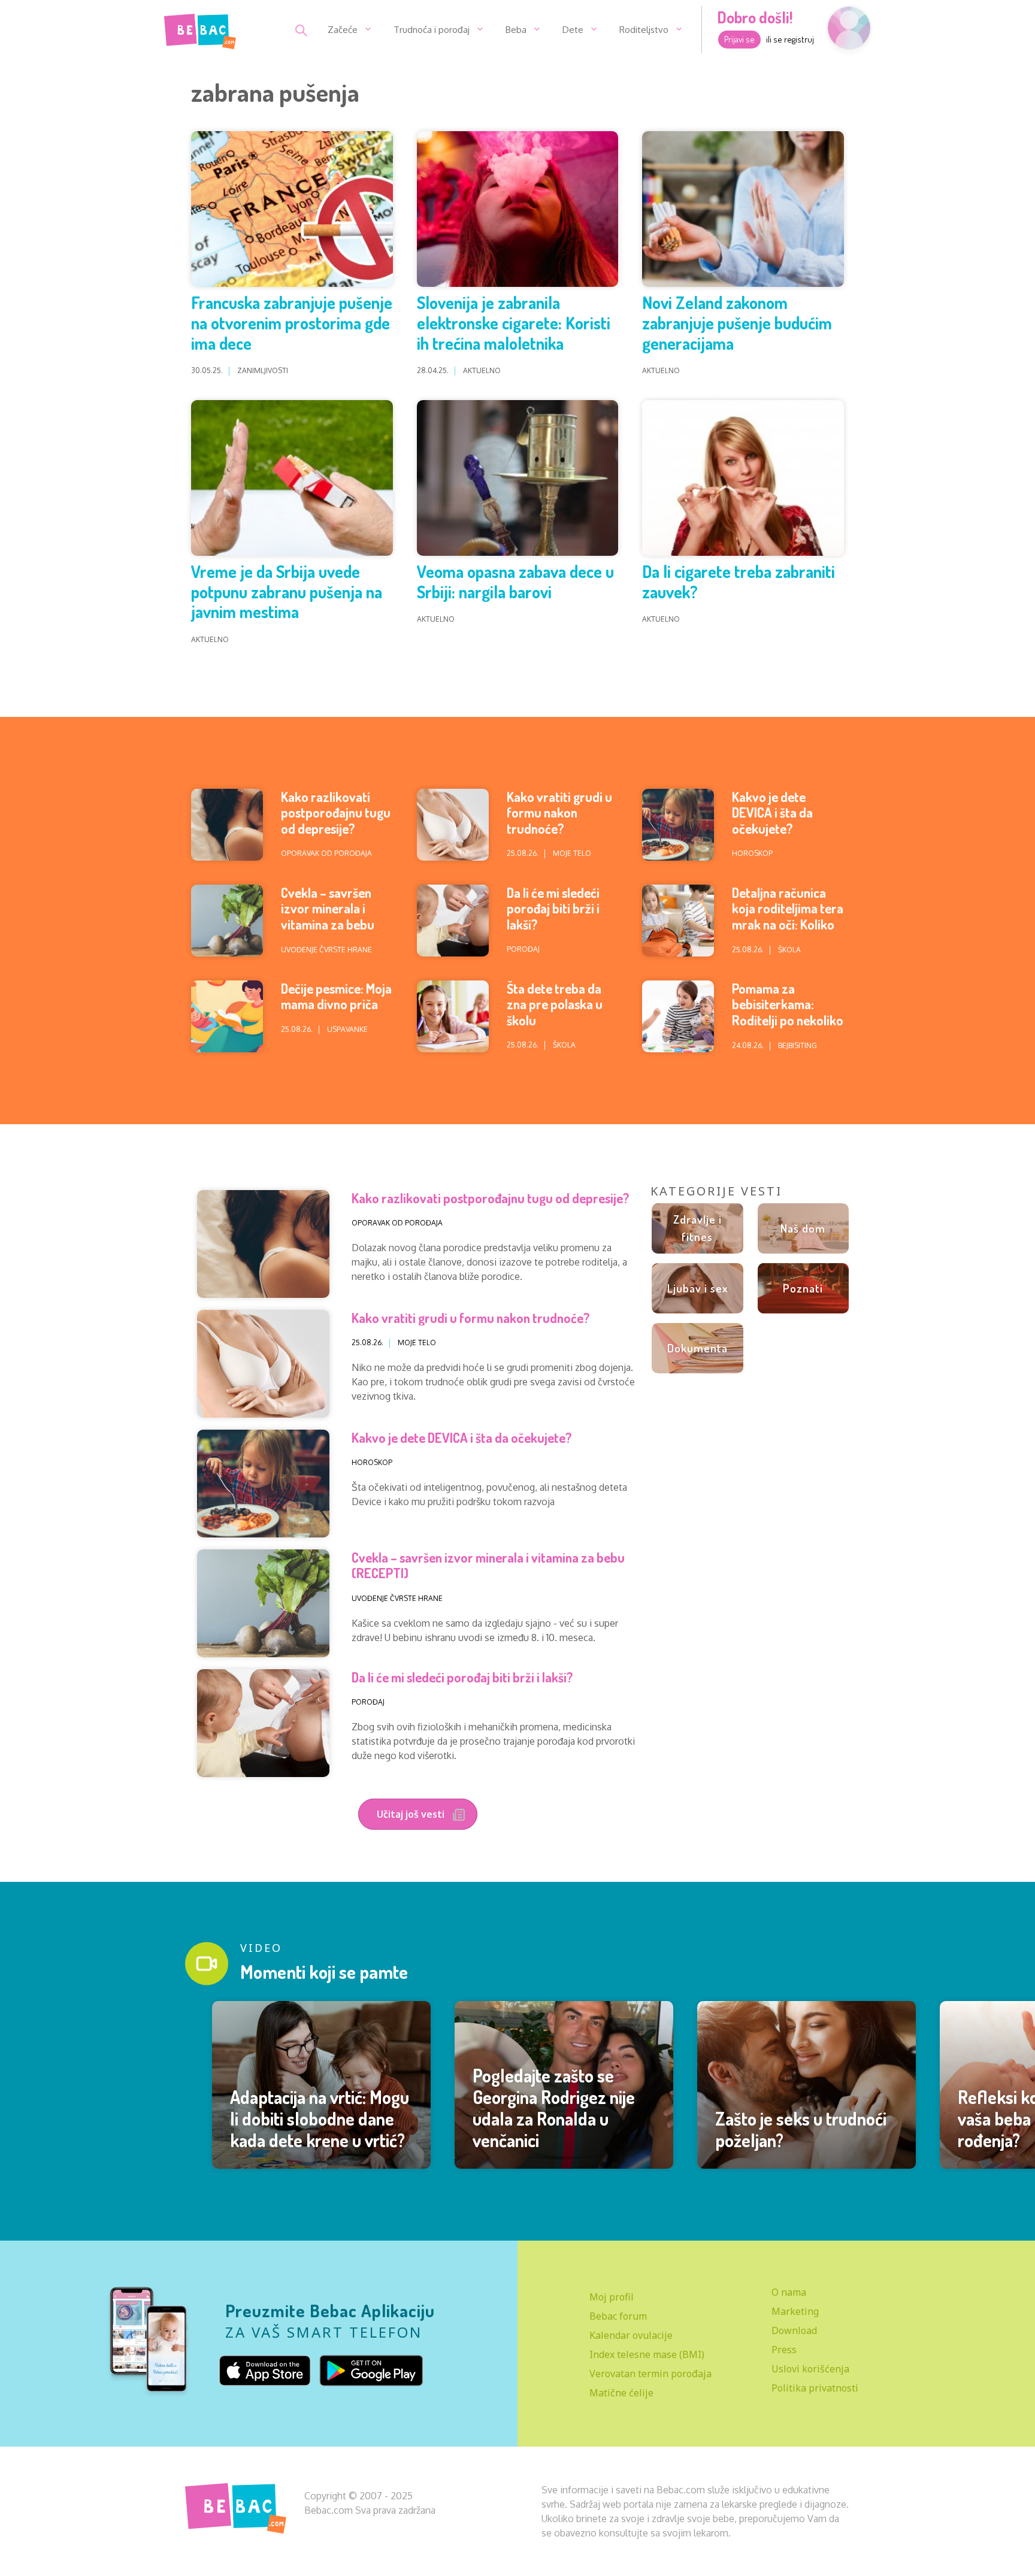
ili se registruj (790, 39)
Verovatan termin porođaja (650, 2374)
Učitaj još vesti (412, 1814)
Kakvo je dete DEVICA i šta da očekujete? (772, 812)
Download (794, 2330)
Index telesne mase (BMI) (647, 2354)
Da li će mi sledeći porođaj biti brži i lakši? (553, 908)
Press (784, 2350)
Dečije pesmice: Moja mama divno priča (336, 996)
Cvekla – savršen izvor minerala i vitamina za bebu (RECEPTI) (328, 916)
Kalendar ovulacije (631, 2335)
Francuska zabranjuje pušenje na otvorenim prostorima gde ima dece (292, 323)
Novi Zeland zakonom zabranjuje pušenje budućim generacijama (737, 323)
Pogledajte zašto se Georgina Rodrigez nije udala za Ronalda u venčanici (554, 2108)
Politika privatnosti (815, 2388)
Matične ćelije (621, 2393)
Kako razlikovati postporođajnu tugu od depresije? (336, 812)
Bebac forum (618, 2316)
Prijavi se (739, 39)
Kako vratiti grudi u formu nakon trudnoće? (559, 812)
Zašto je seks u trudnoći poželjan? (801, 2129)
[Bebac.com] (200, 29)
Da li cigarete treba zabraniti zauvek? (739, 582)
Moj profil (612, 2297)
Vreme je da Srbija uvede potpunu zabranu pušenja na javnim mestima (287, 591)
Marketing (795, 2311)
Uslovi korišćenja (810, 2369)
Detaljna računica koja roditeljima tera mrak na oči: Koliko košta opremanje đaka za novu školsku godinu (788, 932)
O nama (789, 2292)
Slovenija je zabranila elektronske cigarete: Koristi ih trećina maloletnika (514, 323)
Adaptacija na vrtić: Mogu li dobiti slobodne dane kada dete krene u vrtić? (320, 2118)
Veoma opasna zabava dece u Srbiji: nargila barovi (515, 582)
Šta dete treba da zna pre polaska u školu (555, 1004)
